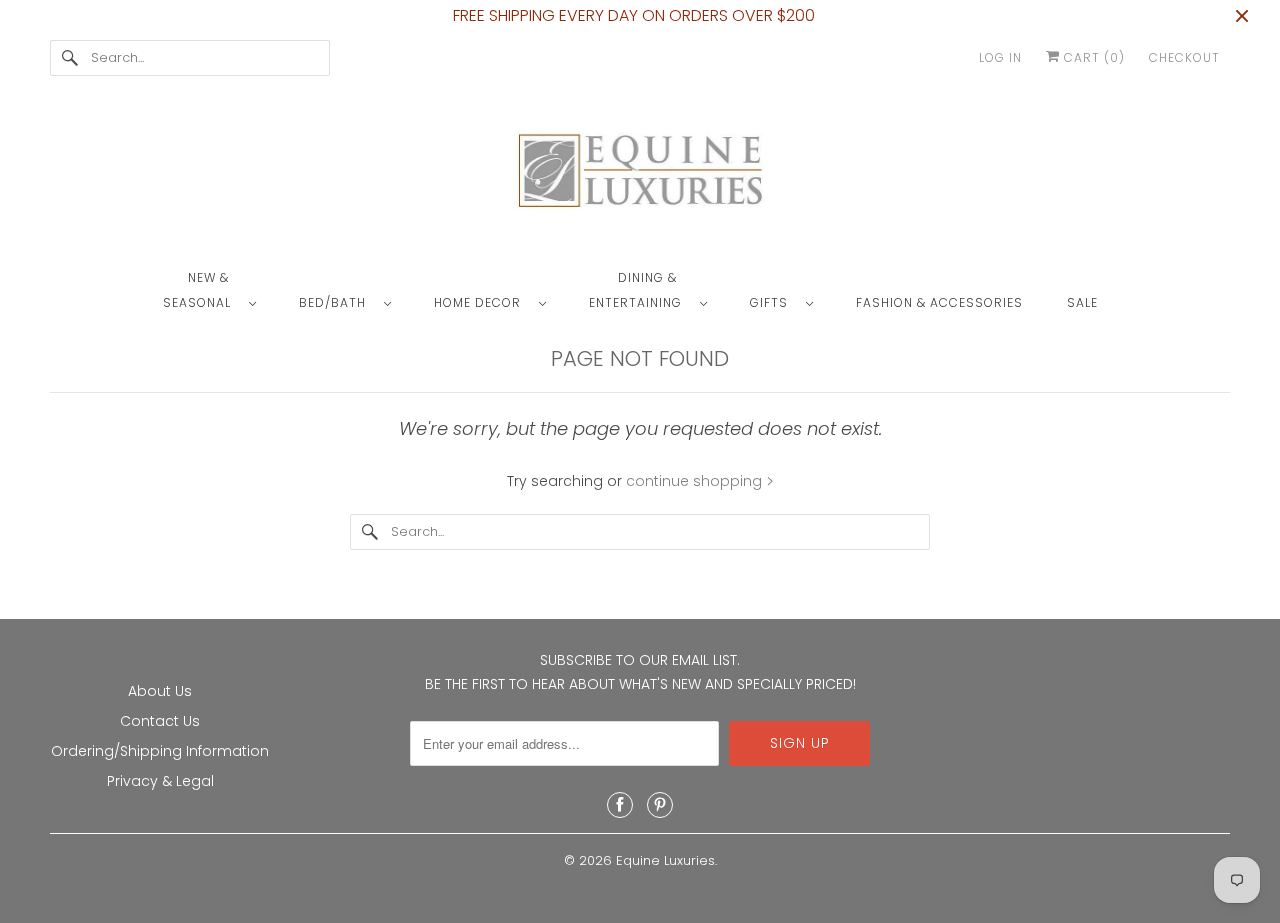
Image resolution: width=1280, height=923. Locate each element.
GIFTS (773, 302)
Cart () (1092, 57)
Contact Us (160, 721)
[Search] (70, 58)
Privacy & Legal (160, 781)
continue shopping (696, 481)
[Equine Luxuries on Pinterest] (660, 805)
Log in (1000, 57)
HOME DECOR (481, 302)
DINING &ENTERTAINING (639, 290)
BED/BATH (336, 302)
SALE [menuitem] (1082, 302)
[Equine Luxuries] (640, 175)
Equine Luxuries (665, 860)
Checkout (1184, 57)
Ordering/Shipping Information (160, 751)
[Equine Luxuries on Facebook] (620, 805)
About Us (160, 691)
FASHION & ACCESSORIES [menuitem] (939, 302)
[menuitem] (219, 289)
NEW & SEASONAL (201, 290)
